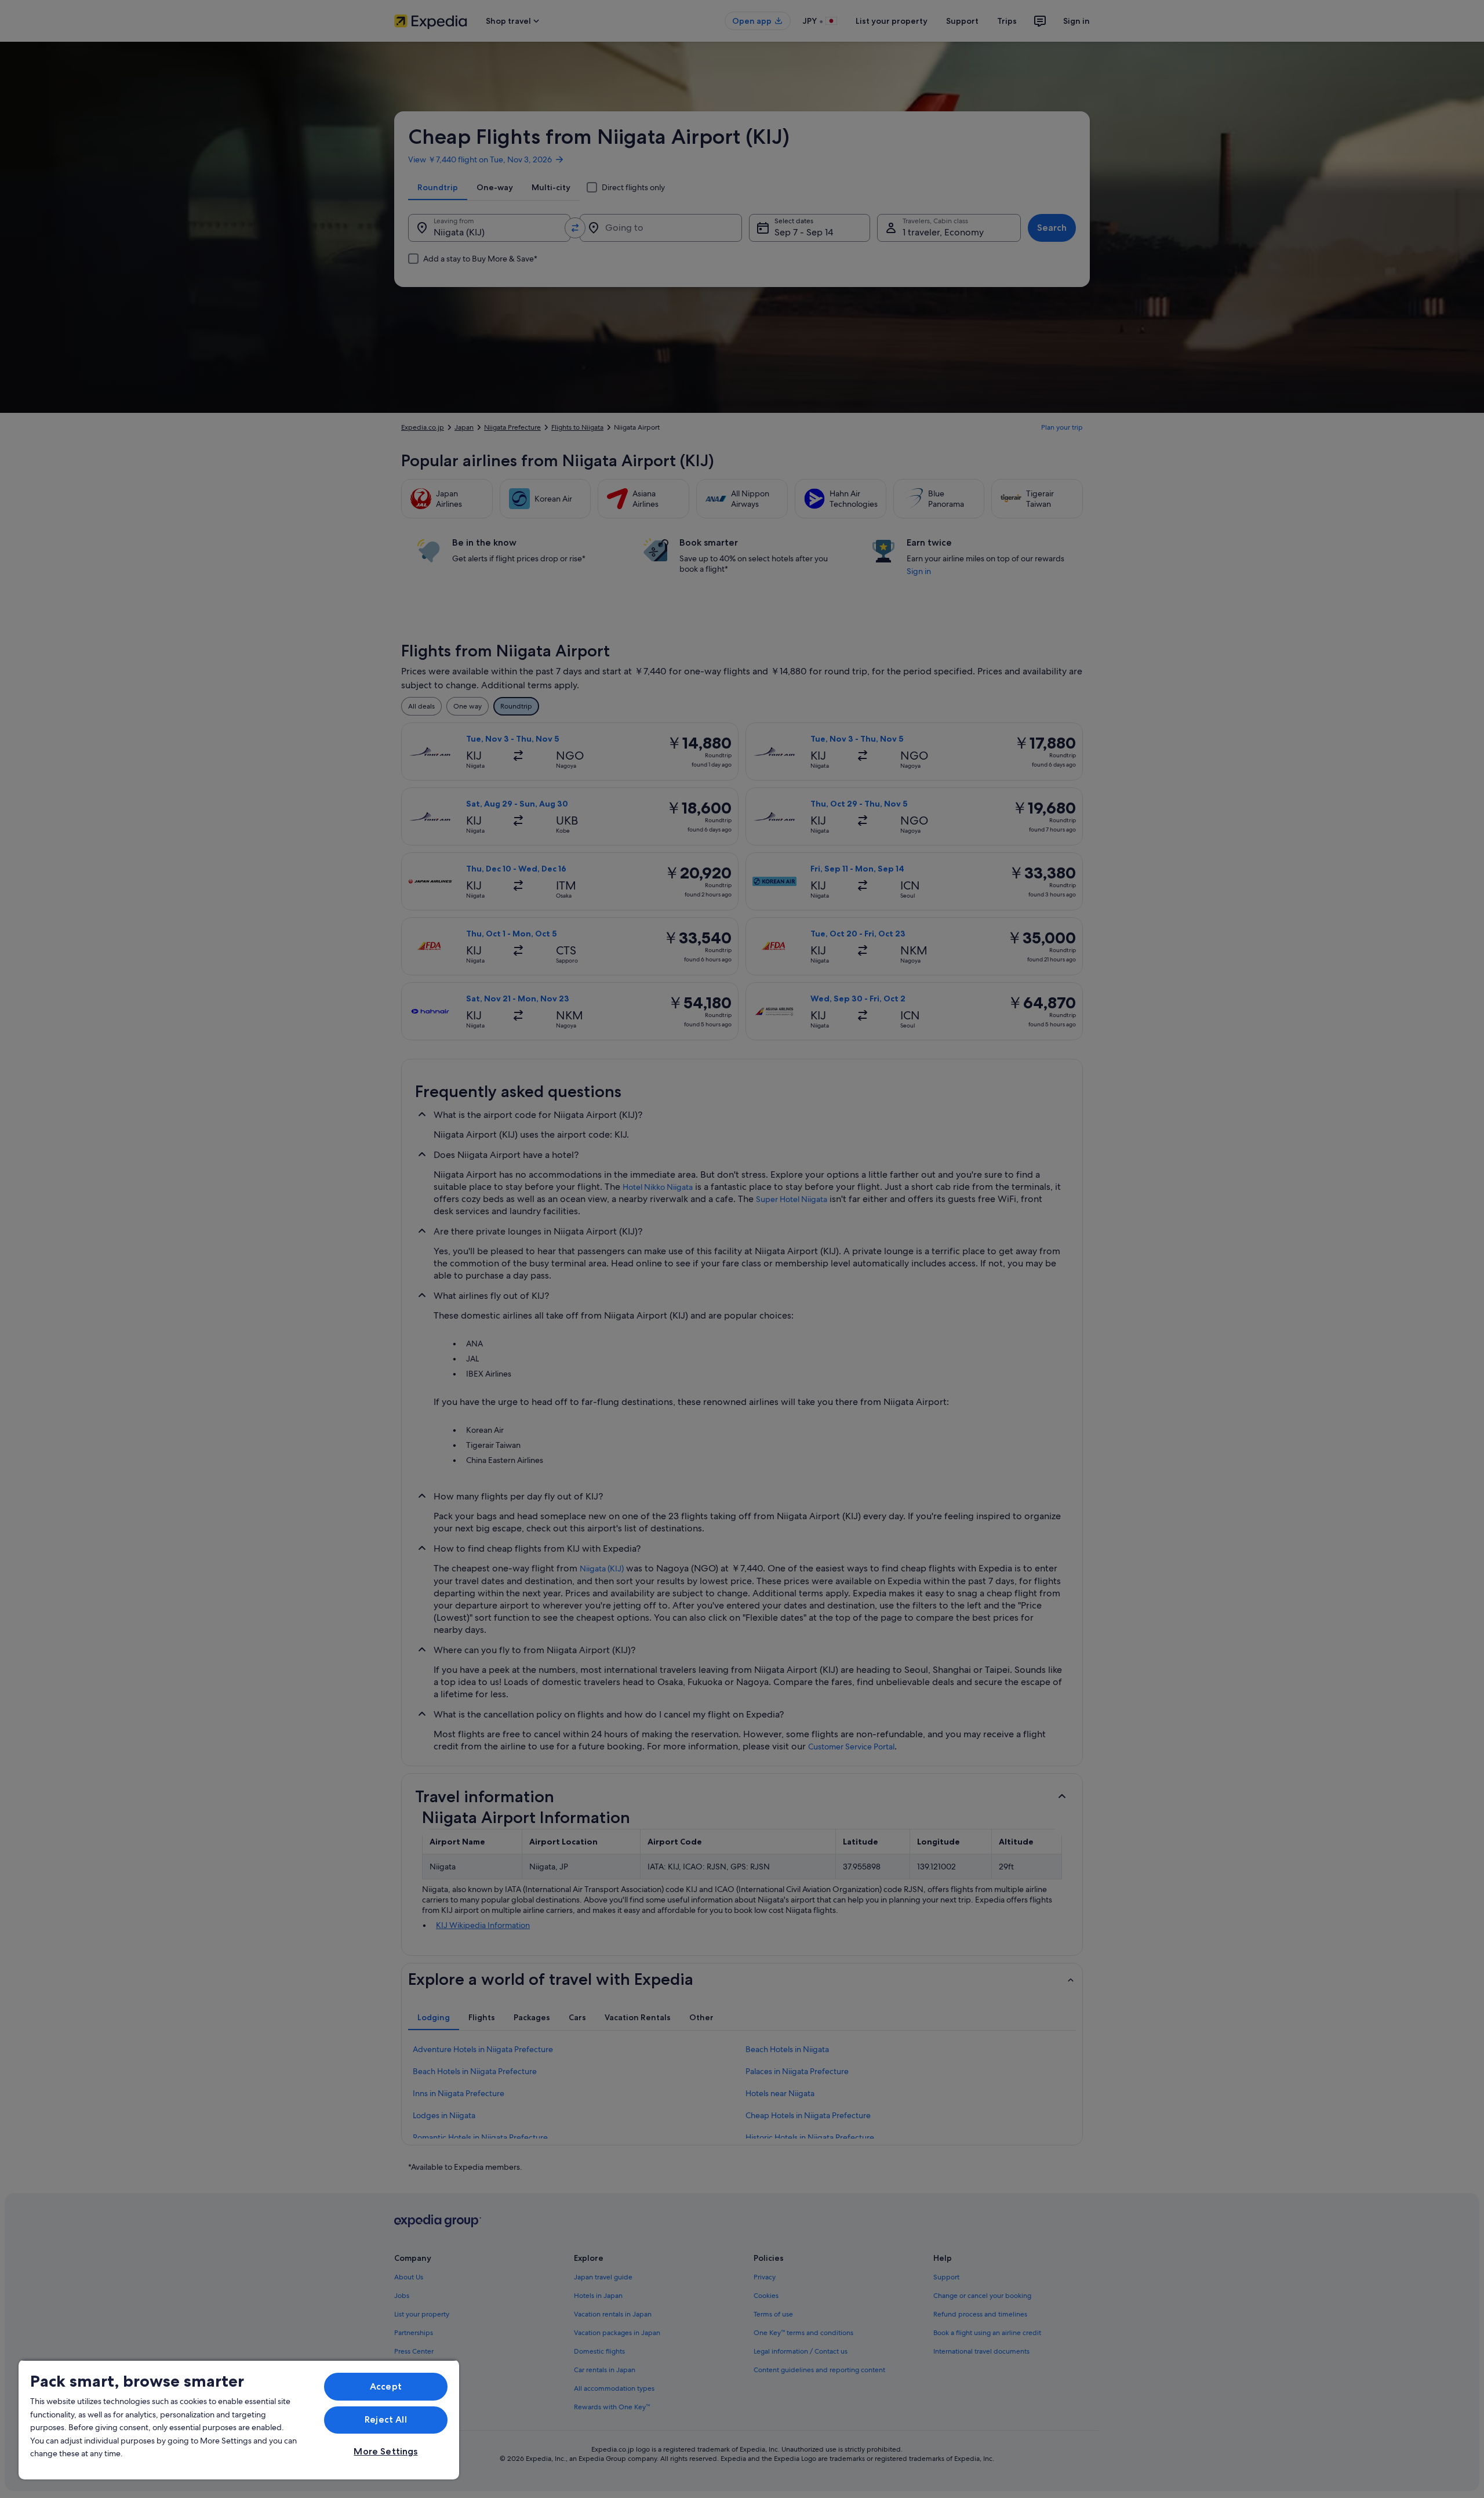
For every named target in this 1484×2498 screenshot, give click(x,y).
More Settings (385, 2451)
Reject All (386, 2419)
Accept (386, 2386)
